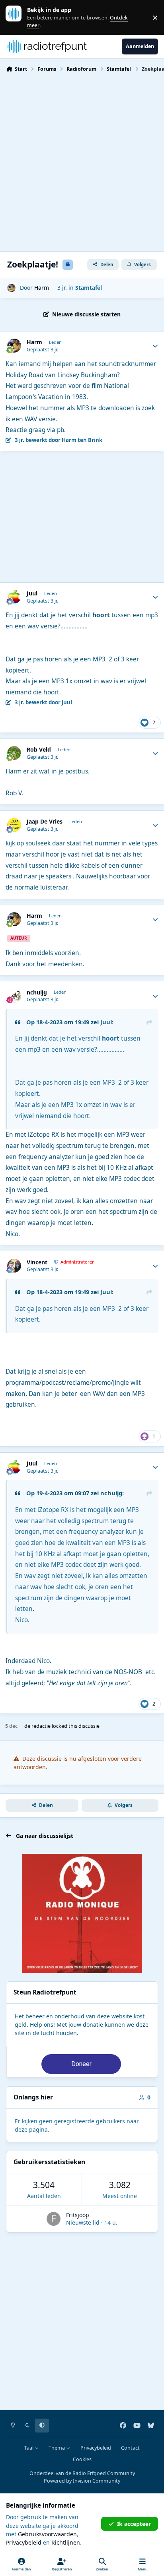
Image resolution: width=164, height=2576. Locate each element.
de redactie (37, 1726)
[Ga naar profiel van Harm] (11, 288)
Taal (29, 2448)
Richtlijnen (66, 2542)
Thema (57, 2448)
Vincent (37, 1262)
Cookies (82, 2459)
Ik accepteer (134, 2524)
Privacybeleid (96, 2448)
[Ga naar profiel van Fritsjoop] (54, 2219)
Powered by (82, 2481)
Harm (42, 288)
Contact (130, 2448)
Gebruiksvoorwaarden (47, 2534)
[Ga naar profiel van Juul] (14, 597)
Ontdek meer (18, 17)
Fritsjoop (78, 2215)
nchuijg (37, 992)
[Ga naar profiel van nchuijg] (14, 996)
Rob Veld (39, 750)
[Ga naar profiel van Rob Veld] (14, 753)
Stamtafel (89, 288)
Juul (32, 593)
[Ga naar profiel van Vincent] (14, 1266)
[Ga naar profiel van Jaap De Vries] (14, 825)
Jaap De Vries (45, 822)
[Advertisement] (82, 161)
